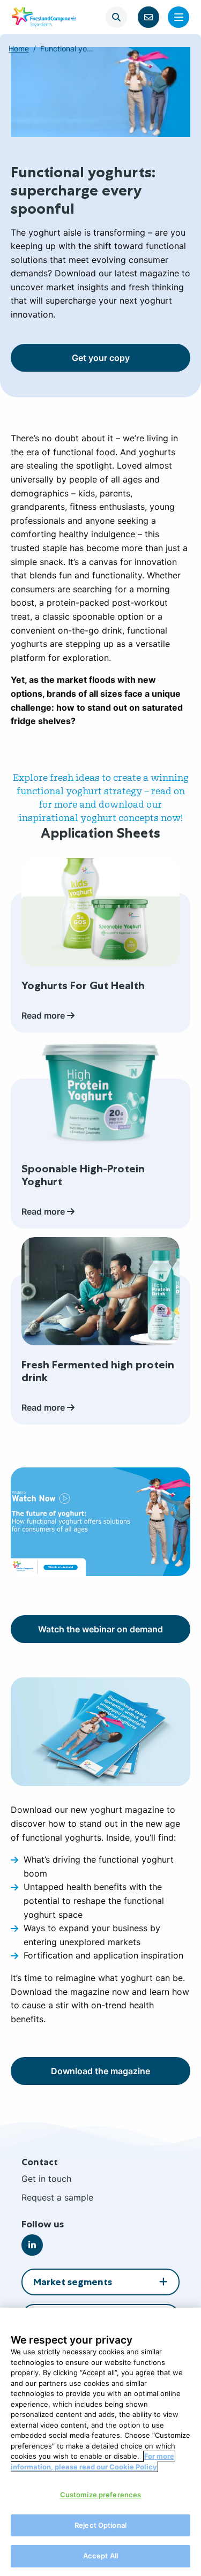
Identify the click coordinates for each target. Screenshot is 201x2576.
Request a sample (57, 2197)
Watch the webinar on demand (100, 1629)
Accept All (100, 2556)
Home (19, 48)
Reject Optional (100, 2525)
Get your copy (101, 358)
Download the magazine (100, 2071)
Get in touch (46, 2179)
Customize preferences (101, 2495)
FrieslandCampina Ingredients (44, 17)
